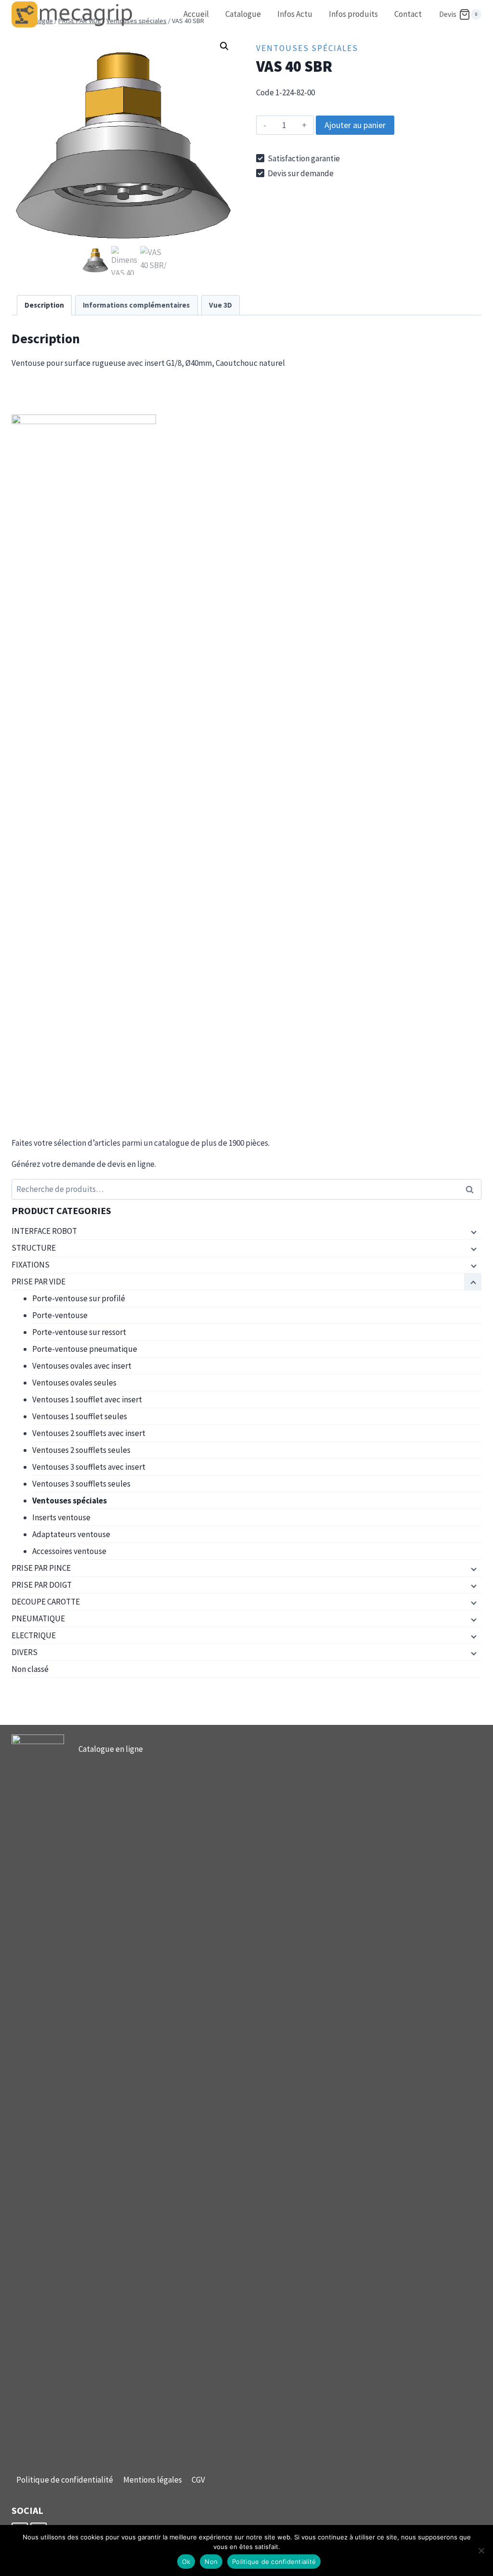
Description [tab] (44, 305)
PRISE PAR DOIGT (42, 1585)
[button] (224, 46)
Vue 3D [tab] (221, 305)
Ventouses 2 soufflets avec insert (89, 1433)
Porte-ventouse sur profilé (79, 1298)
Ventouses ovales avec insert (82, 1366)
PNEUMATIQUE (38, 1618)
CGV (198, 2480)
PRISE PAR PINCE (41, 1568)
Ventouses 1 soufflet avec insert (87, 1399)
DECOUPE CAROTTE (46, 1602)
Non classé (30, 1669)
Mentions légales (153, 2480)
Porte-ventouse (60, 1315)
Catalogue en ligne (111, 1749)
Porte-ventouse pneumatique (85, 1349)
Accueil (196, 14)
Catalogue (243, 14)
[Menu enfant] (473, 1231)
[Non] (481, 2550)
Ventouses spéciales (307, 48)
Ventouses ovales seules (74, 1383)
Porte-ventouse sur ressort (79, 1332)
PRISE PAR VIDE (39, 1282)
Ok (186, 2562)
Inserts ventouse (61, 1517)
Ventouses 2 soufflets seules (81, 1450)
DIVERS (25, 1652)
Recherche (472, 1189)
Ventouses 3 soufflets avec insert (89, 1467)
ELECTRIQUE (34, 1635)
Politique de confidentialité (65, 2480)
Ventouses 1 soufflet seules (80, 1416)
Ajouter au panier (355, 125)
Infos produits (353, 14)
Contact (408, 14)
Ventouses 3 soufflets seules (81, 1484)
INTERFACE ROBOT (44, 1231)
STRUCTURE (34, 1248)
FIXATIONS (31, 1265)
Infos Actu (295, 14)
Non (211, 2562)
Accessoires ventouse (69, 1551)
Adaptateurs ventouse (71, 1534)
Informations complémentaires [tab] (136, 305)
